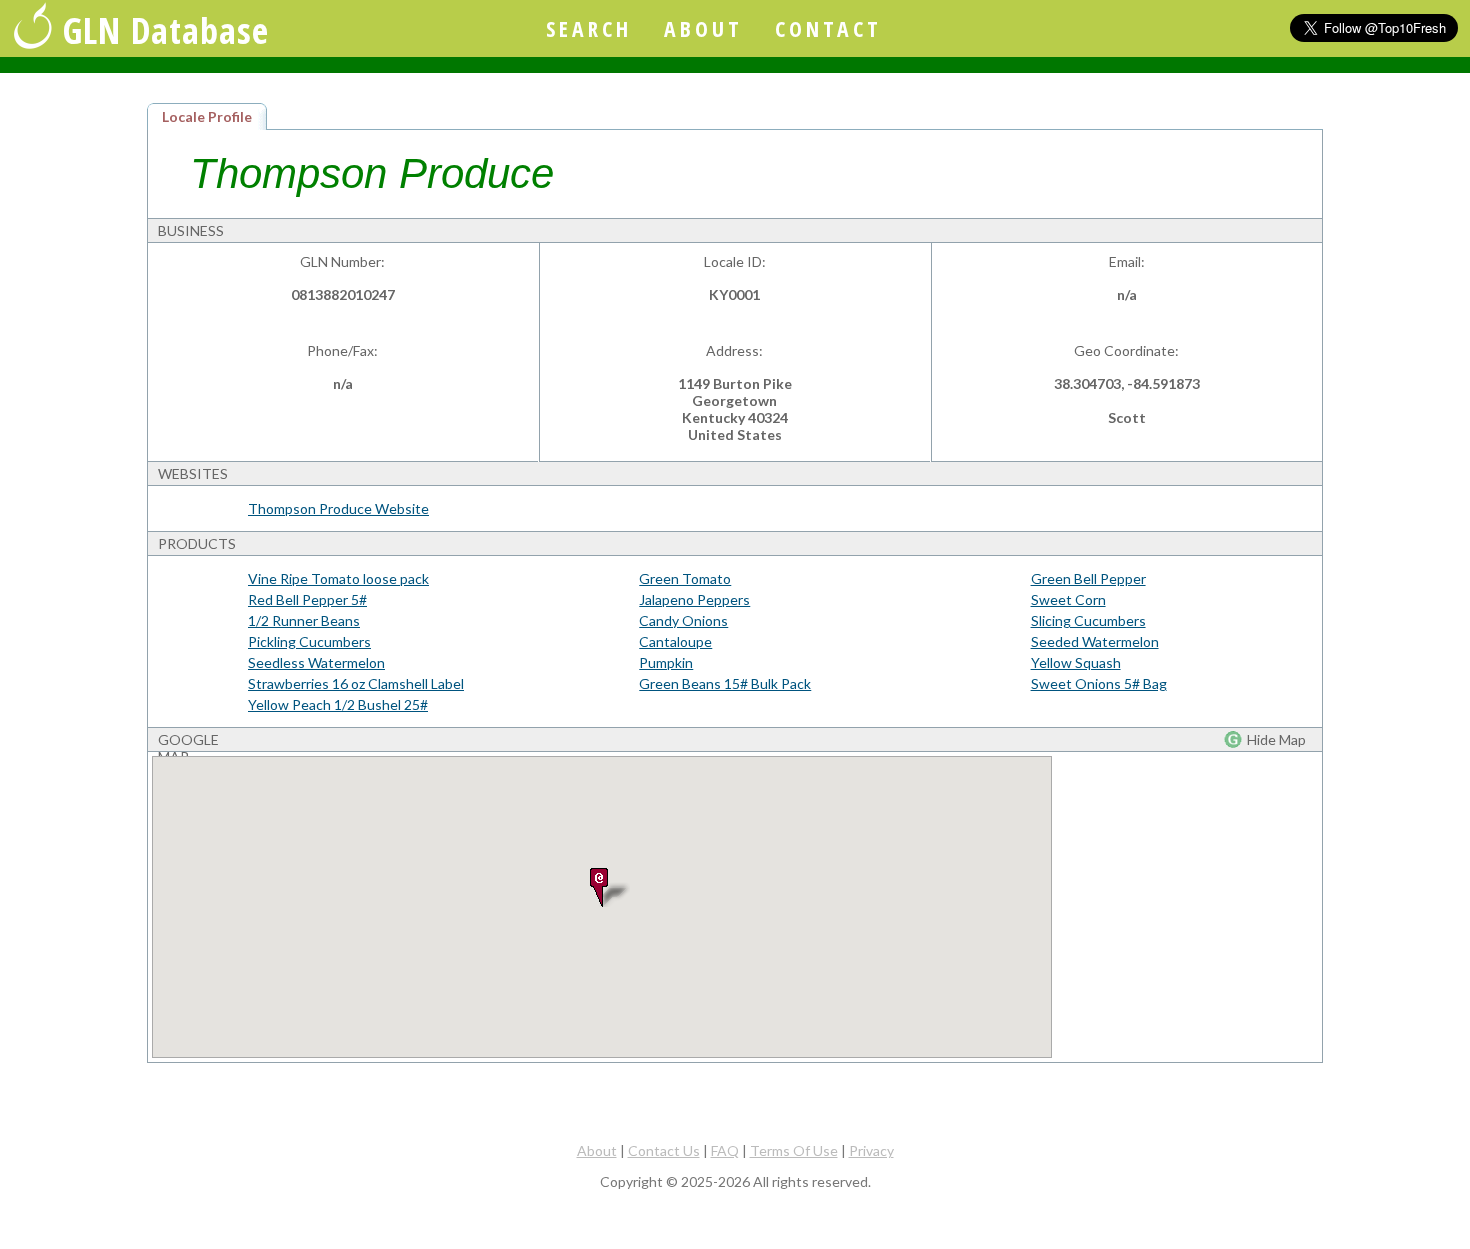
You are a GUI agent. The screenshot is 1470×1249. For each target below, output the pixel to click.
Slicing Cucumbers (1088, 620)
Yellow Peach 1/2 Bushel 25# (338, 704)
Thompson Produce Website (338, 508)
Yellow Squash (1076, 662)
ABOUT (703, 28)
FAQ (725, 1150)
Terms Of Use (794, 1150)
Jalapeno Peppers (694, 599)
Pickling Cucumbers (309, 641)
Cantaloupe (675, 641)
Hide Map (1276, 739)
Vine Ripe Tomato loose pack (338, 578)
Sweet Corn (1068, 599)
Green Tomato (685, 578)
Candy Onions (683, 620)
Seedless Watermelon (316, 662)
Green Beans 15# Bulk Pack (725, 683)
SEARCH (589, 28)
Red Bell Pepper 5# (307, 599)
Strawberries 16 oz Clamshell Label (356, 683)
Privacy (871, 1150)
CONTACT (828, 28)
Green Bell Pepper (1088, 578)
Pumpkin (666, 662)
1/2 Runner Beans (304, 620)
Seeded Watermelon (1095, 641)
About (597, 1150)
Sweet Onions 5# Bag (1099, 683)
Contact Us (664, 1150)
